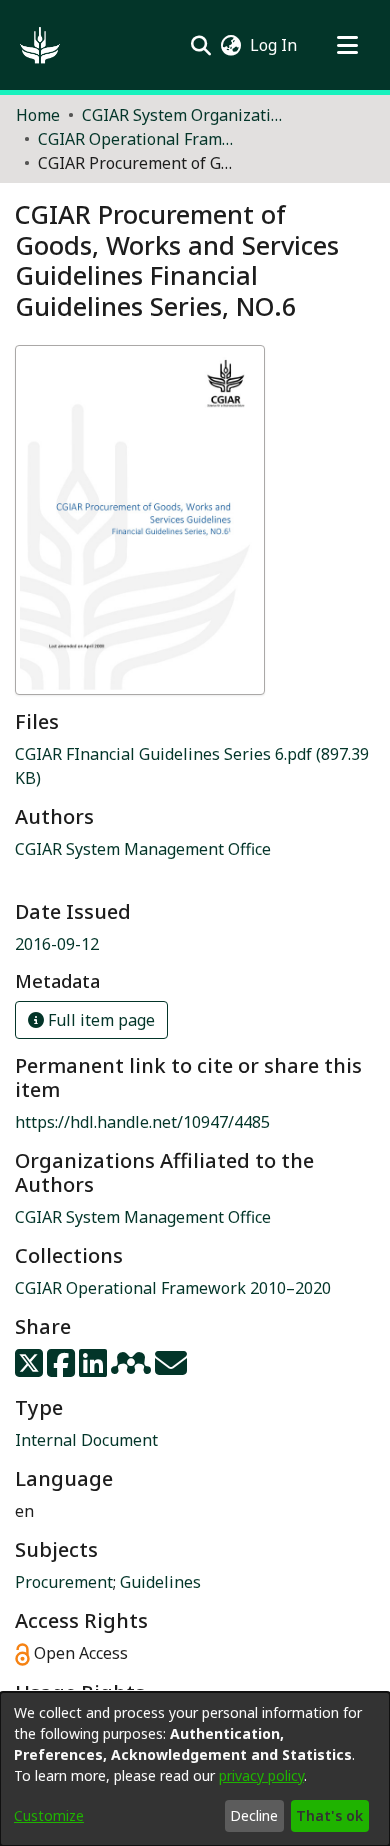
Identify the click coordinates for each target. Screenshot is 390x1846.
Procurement (64, 1582)
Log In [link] (274, 45)
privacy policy (261, 1775)
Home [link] (38, 115)
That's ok (329, 1815)
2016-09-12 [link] (57, 944)
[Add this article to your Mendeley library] (133, 1369)
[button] (40, 45)
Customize (49, 1815)
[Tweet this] (31, 1369)
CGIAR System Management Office (143, 1217)
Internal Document (86, 1440)
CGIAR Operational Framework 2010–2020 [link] (138, 139)
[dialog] (195, 1769)
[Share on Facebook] (63, 1369)
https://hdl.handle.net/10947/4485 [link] (142, 1122)
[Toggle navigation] (347, 45)
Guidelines (160, 1582)
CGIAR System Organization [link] (182, 115)
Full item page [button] (99, 1020)
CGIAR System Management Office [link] (143, 849)
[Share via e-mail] (171, 1369)
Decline (254, 1815)
